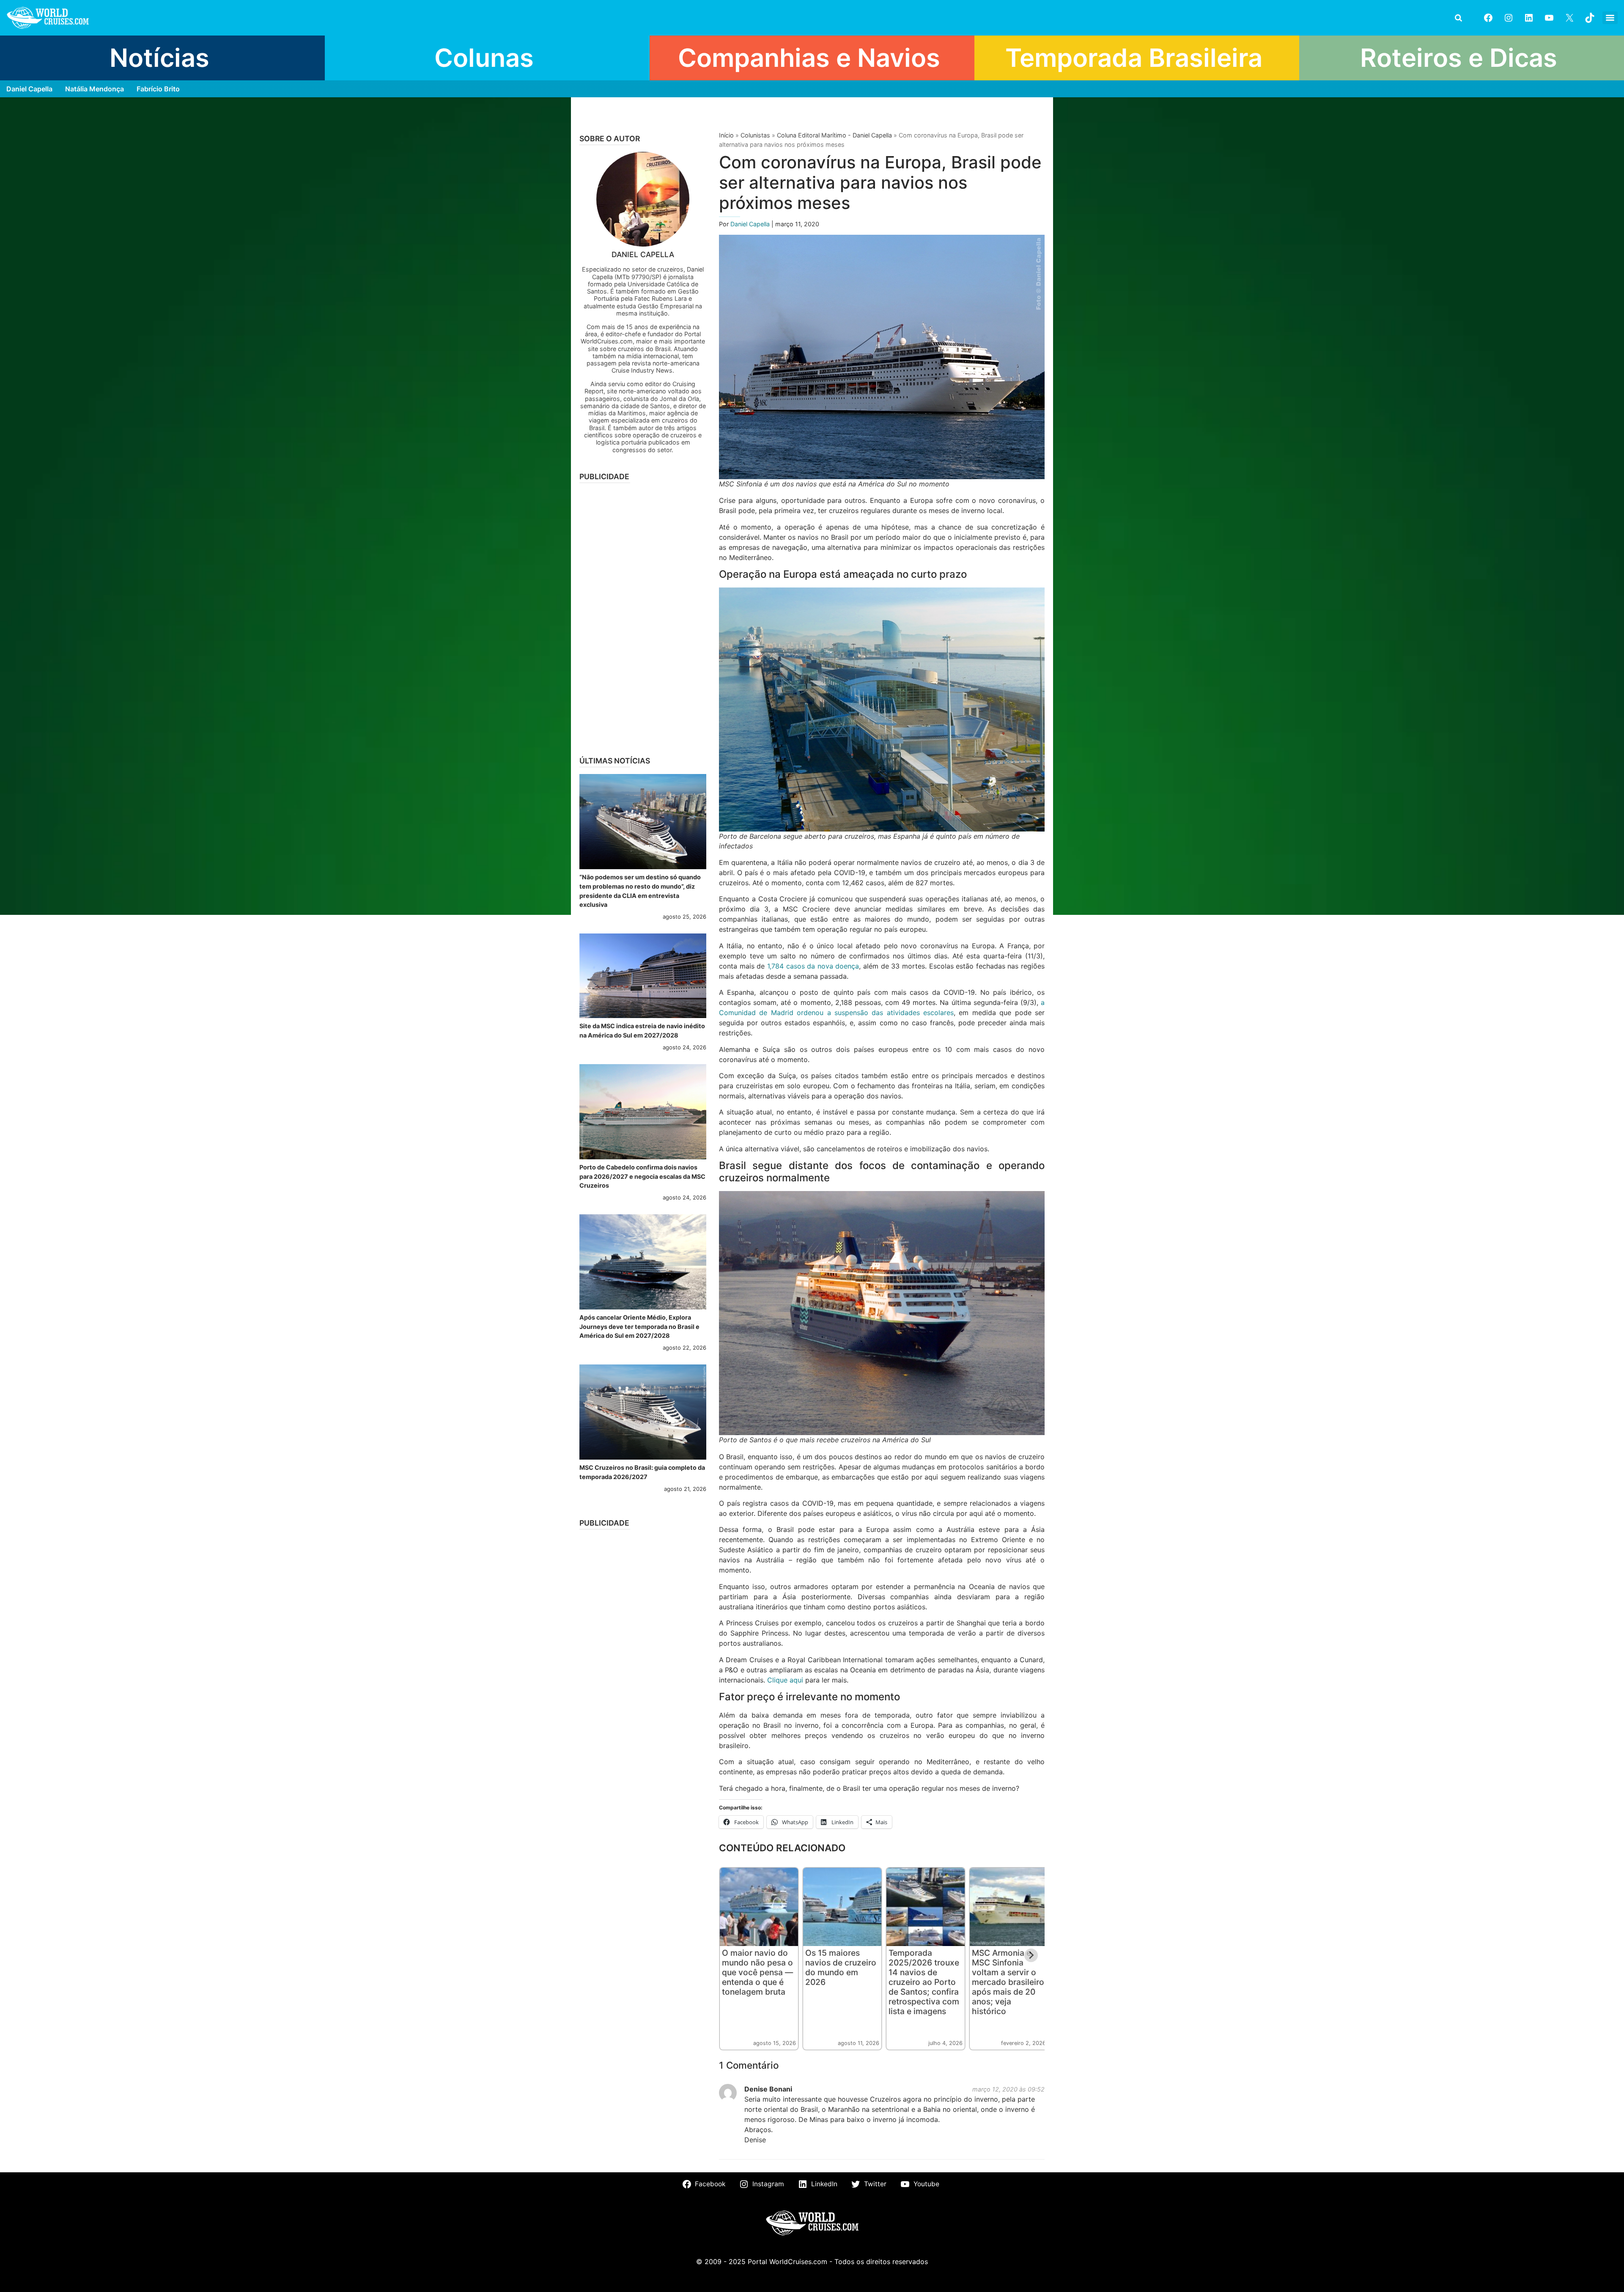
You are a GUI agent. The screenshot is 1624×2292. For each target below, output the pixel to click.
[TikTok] (1590, 18)
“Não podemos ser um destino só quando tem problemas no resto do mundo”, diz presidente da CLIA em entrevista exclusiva (640, 891)
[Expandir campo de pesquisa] (1458, 18)
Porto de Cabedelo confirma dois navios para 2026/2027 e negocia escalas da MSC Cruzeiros (642, 1176)
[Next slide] (1031, 1955)
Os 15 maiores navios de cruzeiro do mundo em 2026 (841, 1967)
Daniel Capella (29, 89)
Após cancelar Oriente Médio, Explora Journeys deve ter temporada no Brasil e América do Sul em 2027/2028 (639, 1326)
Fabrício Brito (158, 89)
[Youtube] (1549, 18)
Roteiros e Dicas (1459, 58)
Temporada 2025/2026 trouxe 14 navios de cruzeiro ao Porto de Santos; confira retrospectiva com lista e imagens (924, 1982)
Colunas (484, 58)
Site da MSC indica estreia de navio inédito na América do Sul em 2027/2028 (642, 1031)
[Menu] (1610, 18)
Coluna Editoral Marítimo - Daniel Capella (834, 135)
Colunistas (755, 135)
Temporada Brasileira (1134, 58)
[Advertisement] (643, 617)
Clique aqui (785, 1680)
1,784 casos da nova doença (813, 966)
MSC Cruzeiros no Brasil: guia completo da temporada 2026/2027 (642, 1472)
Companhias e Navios (809, 58)
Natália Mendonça (95, 89)
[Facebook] (1488, 18)
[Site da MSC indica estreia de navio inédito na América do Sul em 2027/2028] (643, 976)
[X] (1569, 18)
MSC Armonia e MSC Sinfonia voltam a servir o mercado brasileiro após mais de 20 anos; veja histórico (1008, 1982)
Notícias (159, 58)
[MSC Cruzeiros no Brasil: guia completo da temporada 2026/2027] (643, 1412)
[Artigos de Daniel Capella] (643, 199)
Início (726, 135)
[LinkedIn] (1529, 18)
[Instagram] (1509, 18)
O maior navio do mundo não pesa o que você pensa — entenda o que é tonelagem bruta (757, 1972)
